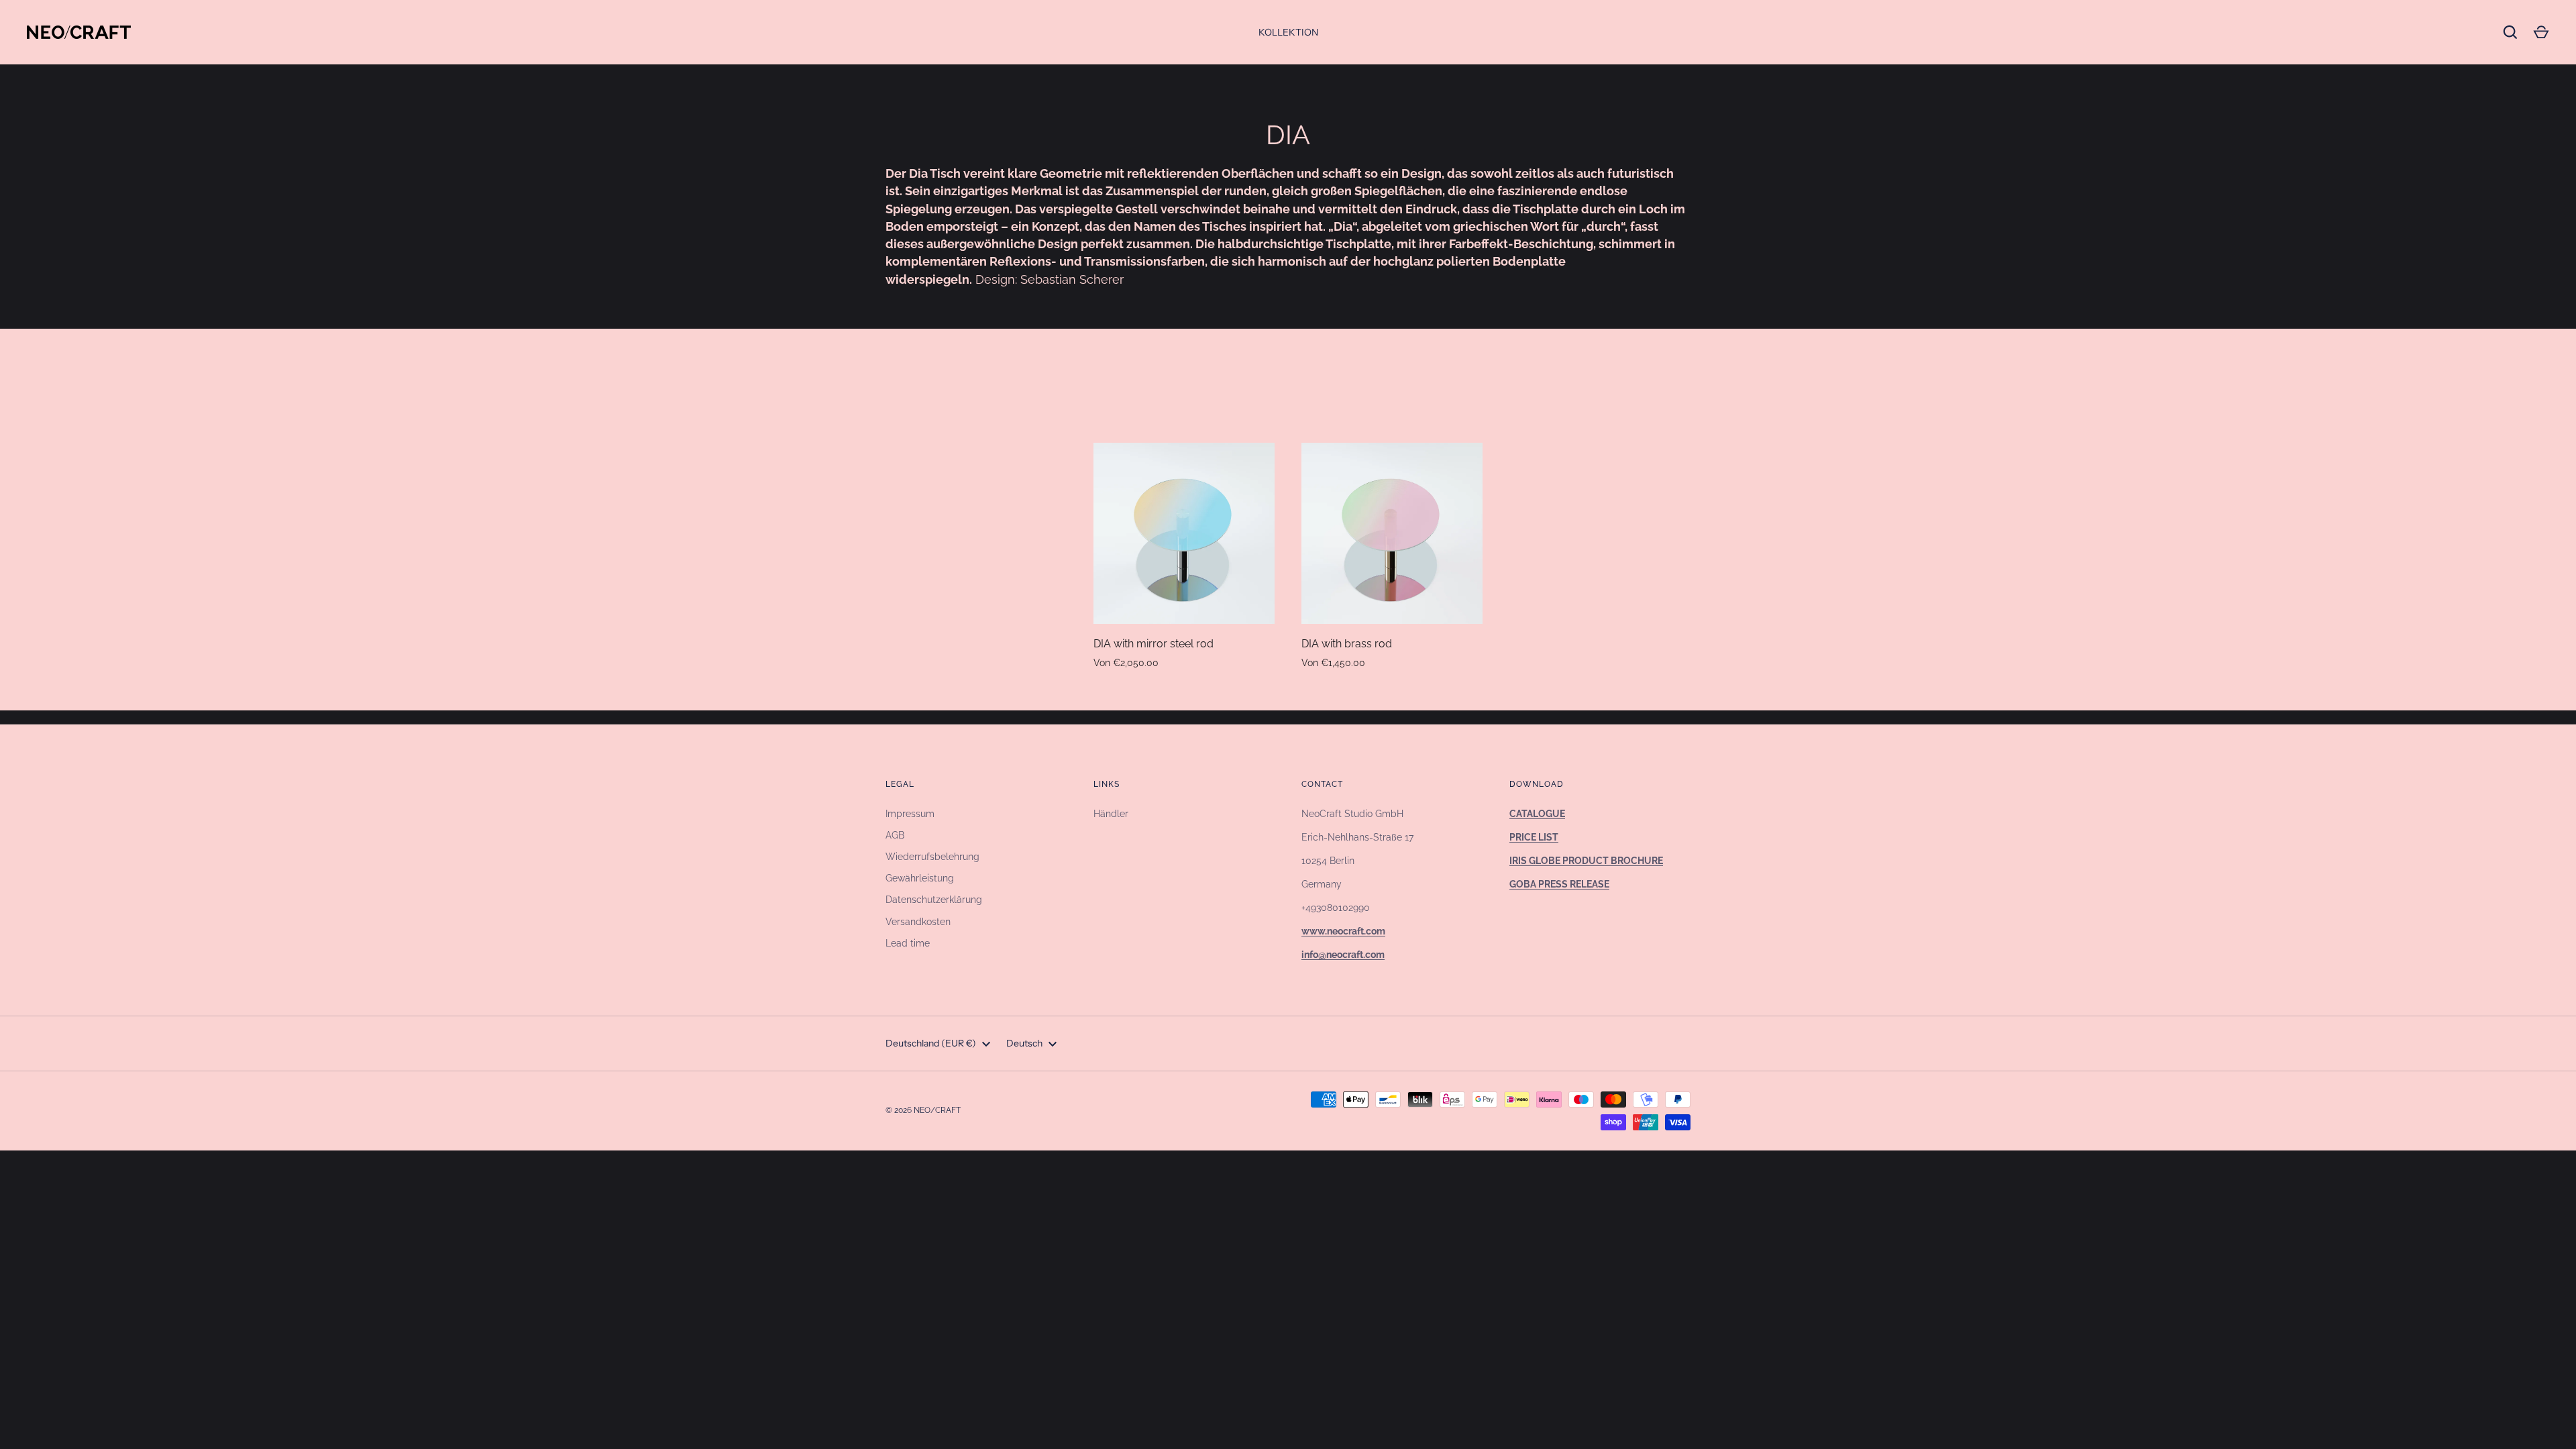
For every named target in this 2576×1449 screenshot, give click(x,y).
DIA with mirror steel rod (1153, 644)
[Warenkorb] (2541, 32)
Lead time (908, 943)
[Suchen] (2510, 32)
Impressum (910, 814)
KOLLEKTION (1288, 32)
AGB (895, 835)
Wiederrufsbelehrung (932, 857)
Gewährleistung (920, 878)
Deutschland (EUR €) (931, 1043)
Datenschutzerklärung (934, 900)
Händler (1111, 814)
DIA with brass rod (1347, 644)
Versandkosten (918, 922)
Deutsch (1024, 1043)
